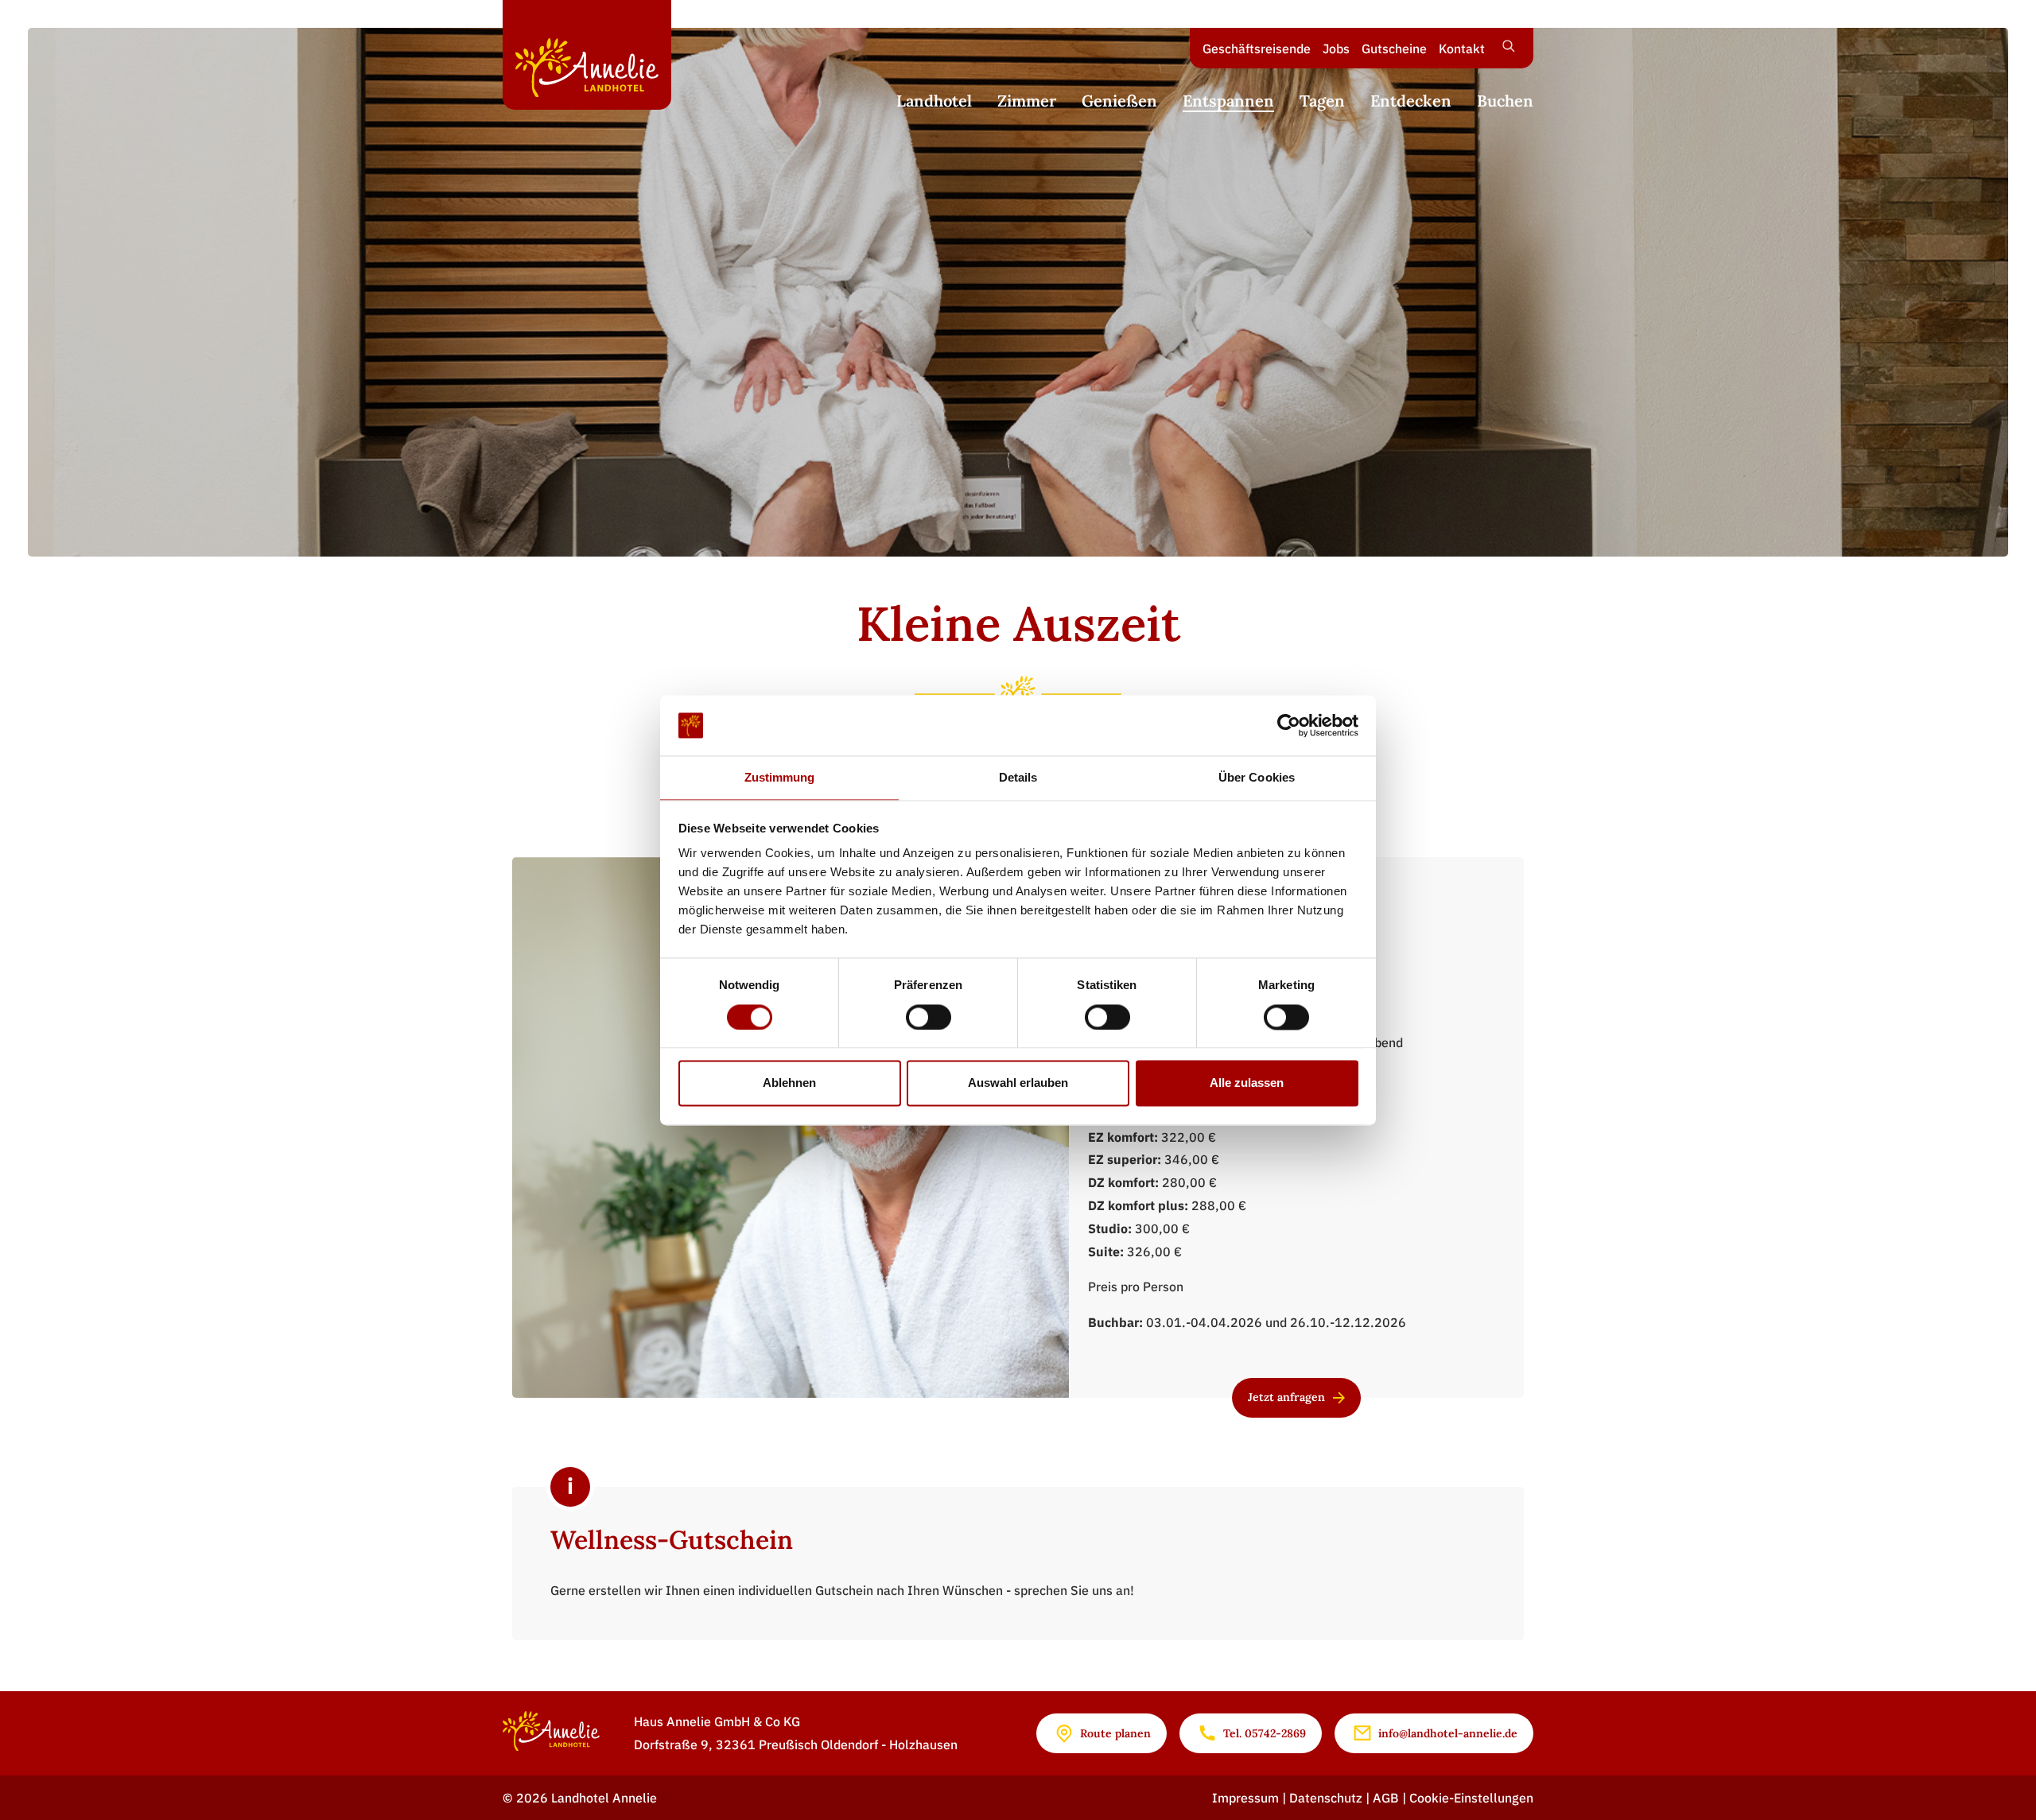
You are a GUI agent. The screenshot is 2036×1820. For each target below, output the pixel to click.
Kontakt (1462, 49)
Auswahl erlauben (1018, 1083)
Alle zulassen (1247, 1083)
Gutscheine (1394, 49)
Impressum (1247, 1798)
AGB (1387, 1798)
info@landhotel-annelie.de (1448, 1733)
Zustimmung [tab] (780, 778)
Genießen (1119, 101)
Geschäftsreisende (1257, 49)
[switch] (929, 1017)
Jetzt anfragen (1286, 1397)
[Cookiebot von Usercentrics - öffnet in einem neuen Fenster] (1289, 725)
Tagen (1322, 101)
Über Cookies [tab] (1257, 778)
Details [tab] (1018, 778)
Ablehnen (789, 1083)
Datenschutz (1327, 1798)
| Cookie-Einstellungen (1468, 1798)
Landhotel (934, 101)
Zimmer (1027, 101)
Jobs (1336, 49)
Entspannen (1228, 101)
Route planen (1115, 1733)
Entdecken (1411, 101)
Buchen (1505, 101)
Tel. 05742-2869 (1265, 1733)
